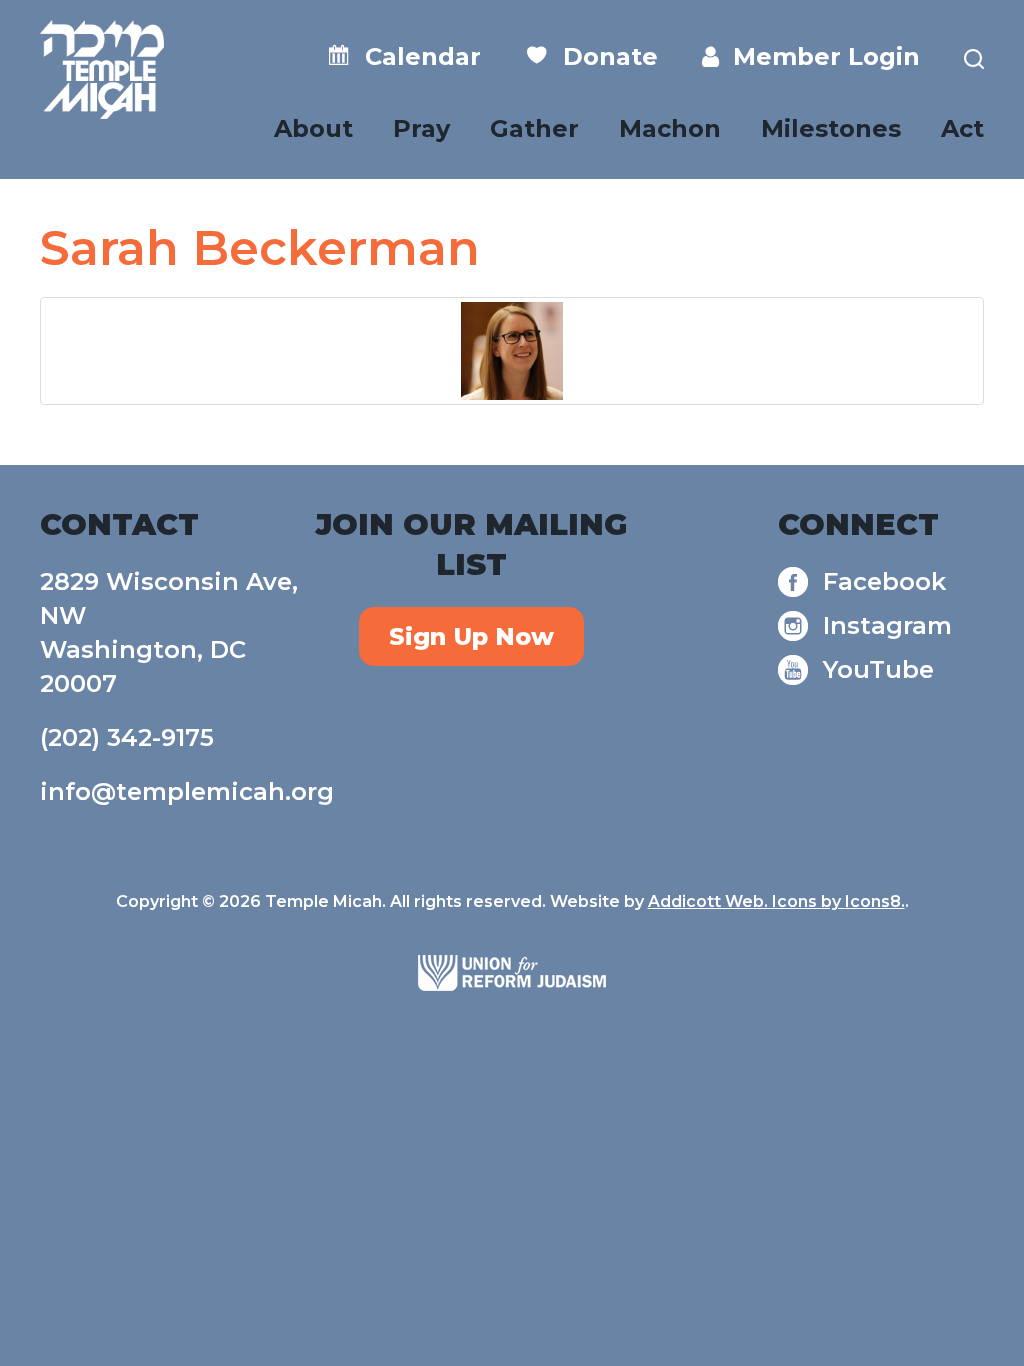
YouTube (878, 669)
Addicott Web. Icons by (746, 901)
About (313, 128)
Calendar (416, 56)
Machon (670, 128)
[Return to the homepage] (102, 69)
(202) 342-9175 (127, 737)
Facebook (884, 581)
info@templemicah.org (187, 791)
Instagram (887, 625)
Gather (534, 128)
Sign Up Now (471, 636)
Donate (603, 56)
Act (962, 128)
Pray (421, 128)
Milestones (831, 128)
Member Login (819, 56)
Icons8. (875, 901)
